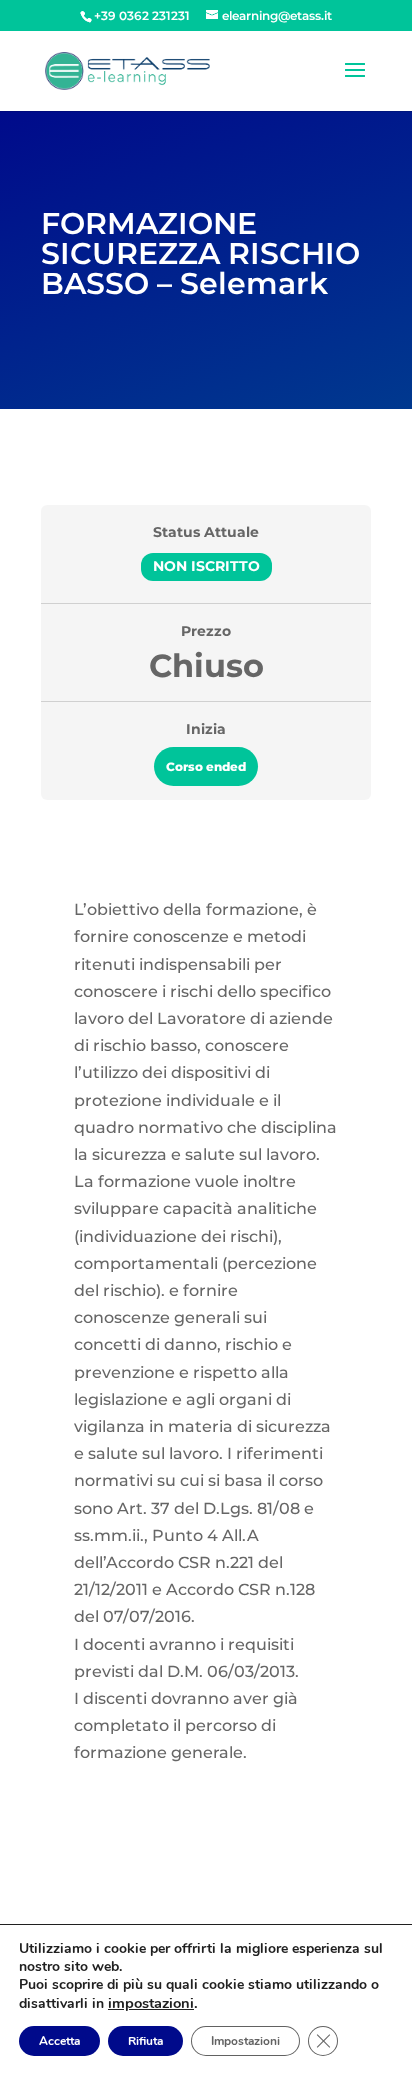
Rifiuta (145, 2041)
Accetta (59, 2041)
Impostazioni (245, 2041)
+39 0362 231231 (142, 15)
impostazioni (151, 2003)
